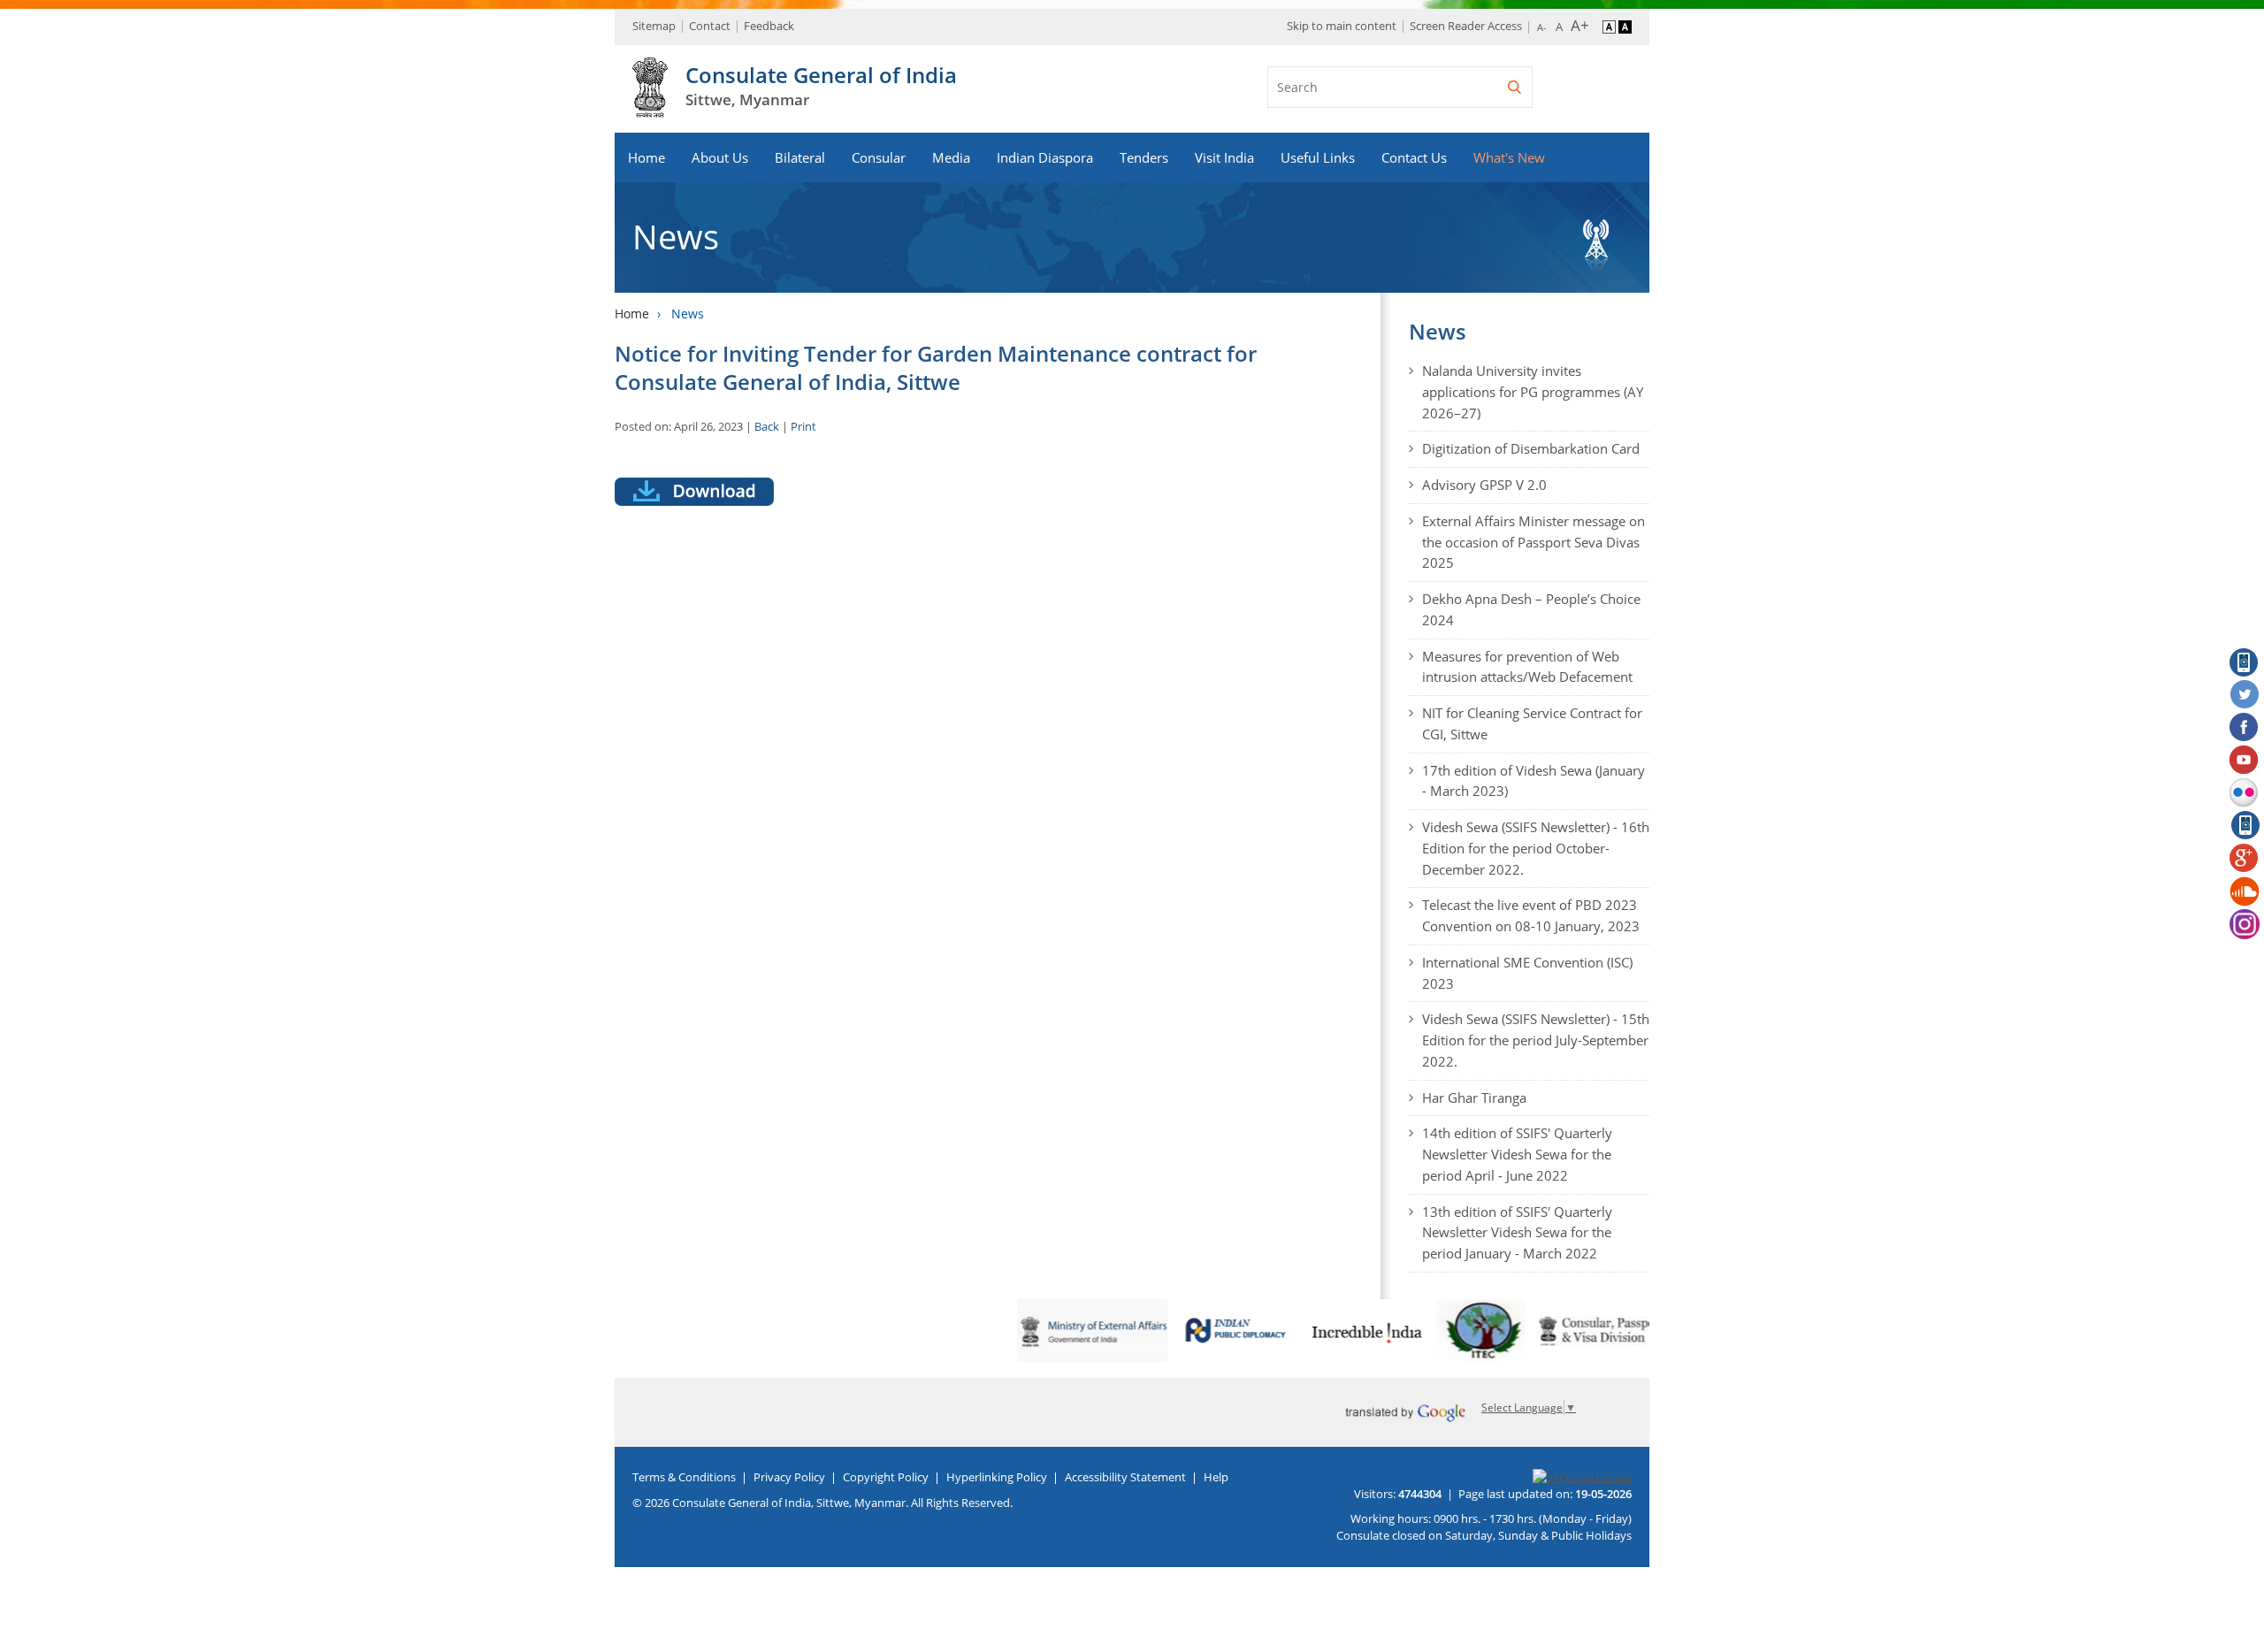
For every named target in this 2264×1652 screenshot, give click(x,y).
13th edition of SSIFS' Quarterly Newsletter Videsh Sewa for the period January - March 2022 (1517, 1233)
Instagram (2245, 924)
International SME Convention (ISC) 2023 (1527, 973)
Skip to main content (1342, 26)
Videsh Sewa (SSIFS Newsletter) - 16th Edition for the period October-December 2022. (1536, 848)
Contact (710, 26)
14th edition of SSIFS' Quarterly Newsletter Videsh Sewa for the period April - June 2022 (1517, 1154)
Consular (879, 157)
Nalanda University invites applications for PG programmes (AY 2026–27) (1533, 392)
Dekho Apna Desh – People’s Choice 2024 (1531, 609)
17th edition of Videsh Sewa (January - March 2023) (1534, 781)
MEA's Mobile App (2245, 662)
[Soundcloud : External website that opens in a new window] (2245, 891)
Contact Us (1414, 157)
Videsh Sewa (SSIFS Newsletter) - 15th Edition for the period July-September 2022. (1536, 1040)
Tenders (1144, 157)
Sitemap (654, 26)
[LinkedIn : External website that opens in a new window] (2245, 826)
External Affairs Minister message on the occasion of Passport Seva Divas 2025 (1534, 542)
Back (767, 426)
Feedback (769, 26)
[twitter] (2245, 695)
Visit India (1224, 157)
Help (1216, 1477)
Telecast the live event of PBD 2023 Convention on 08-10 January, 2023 (1531, 915)
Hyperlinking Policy (997, 1477)
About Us (720, 157)
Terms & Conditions (684, 1477)
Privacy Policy (789, 1477)
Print (803, 426)
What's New (1509, 157)
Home (646, 157)
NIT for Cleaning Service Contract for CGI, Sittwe (1532, 723)
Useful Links (1318, 157)
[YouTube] (2245, 761)
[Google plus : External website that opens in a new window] (2245, 859)
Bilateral (800, 157)
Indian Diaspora (1045, 157)
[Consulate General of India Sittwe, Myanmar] (650, 108)
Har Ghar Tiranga (1474, 1098)
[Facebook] (2245, 728)
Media (951, 157)
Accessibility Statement (1125, 1477)
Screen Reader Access (1466, 26)
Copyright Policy (886, 1477)
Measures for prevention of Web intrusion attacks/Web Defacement (1527, 667)
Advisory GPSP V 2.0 (1484, 485)
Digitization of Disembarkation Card (1531, 448)
